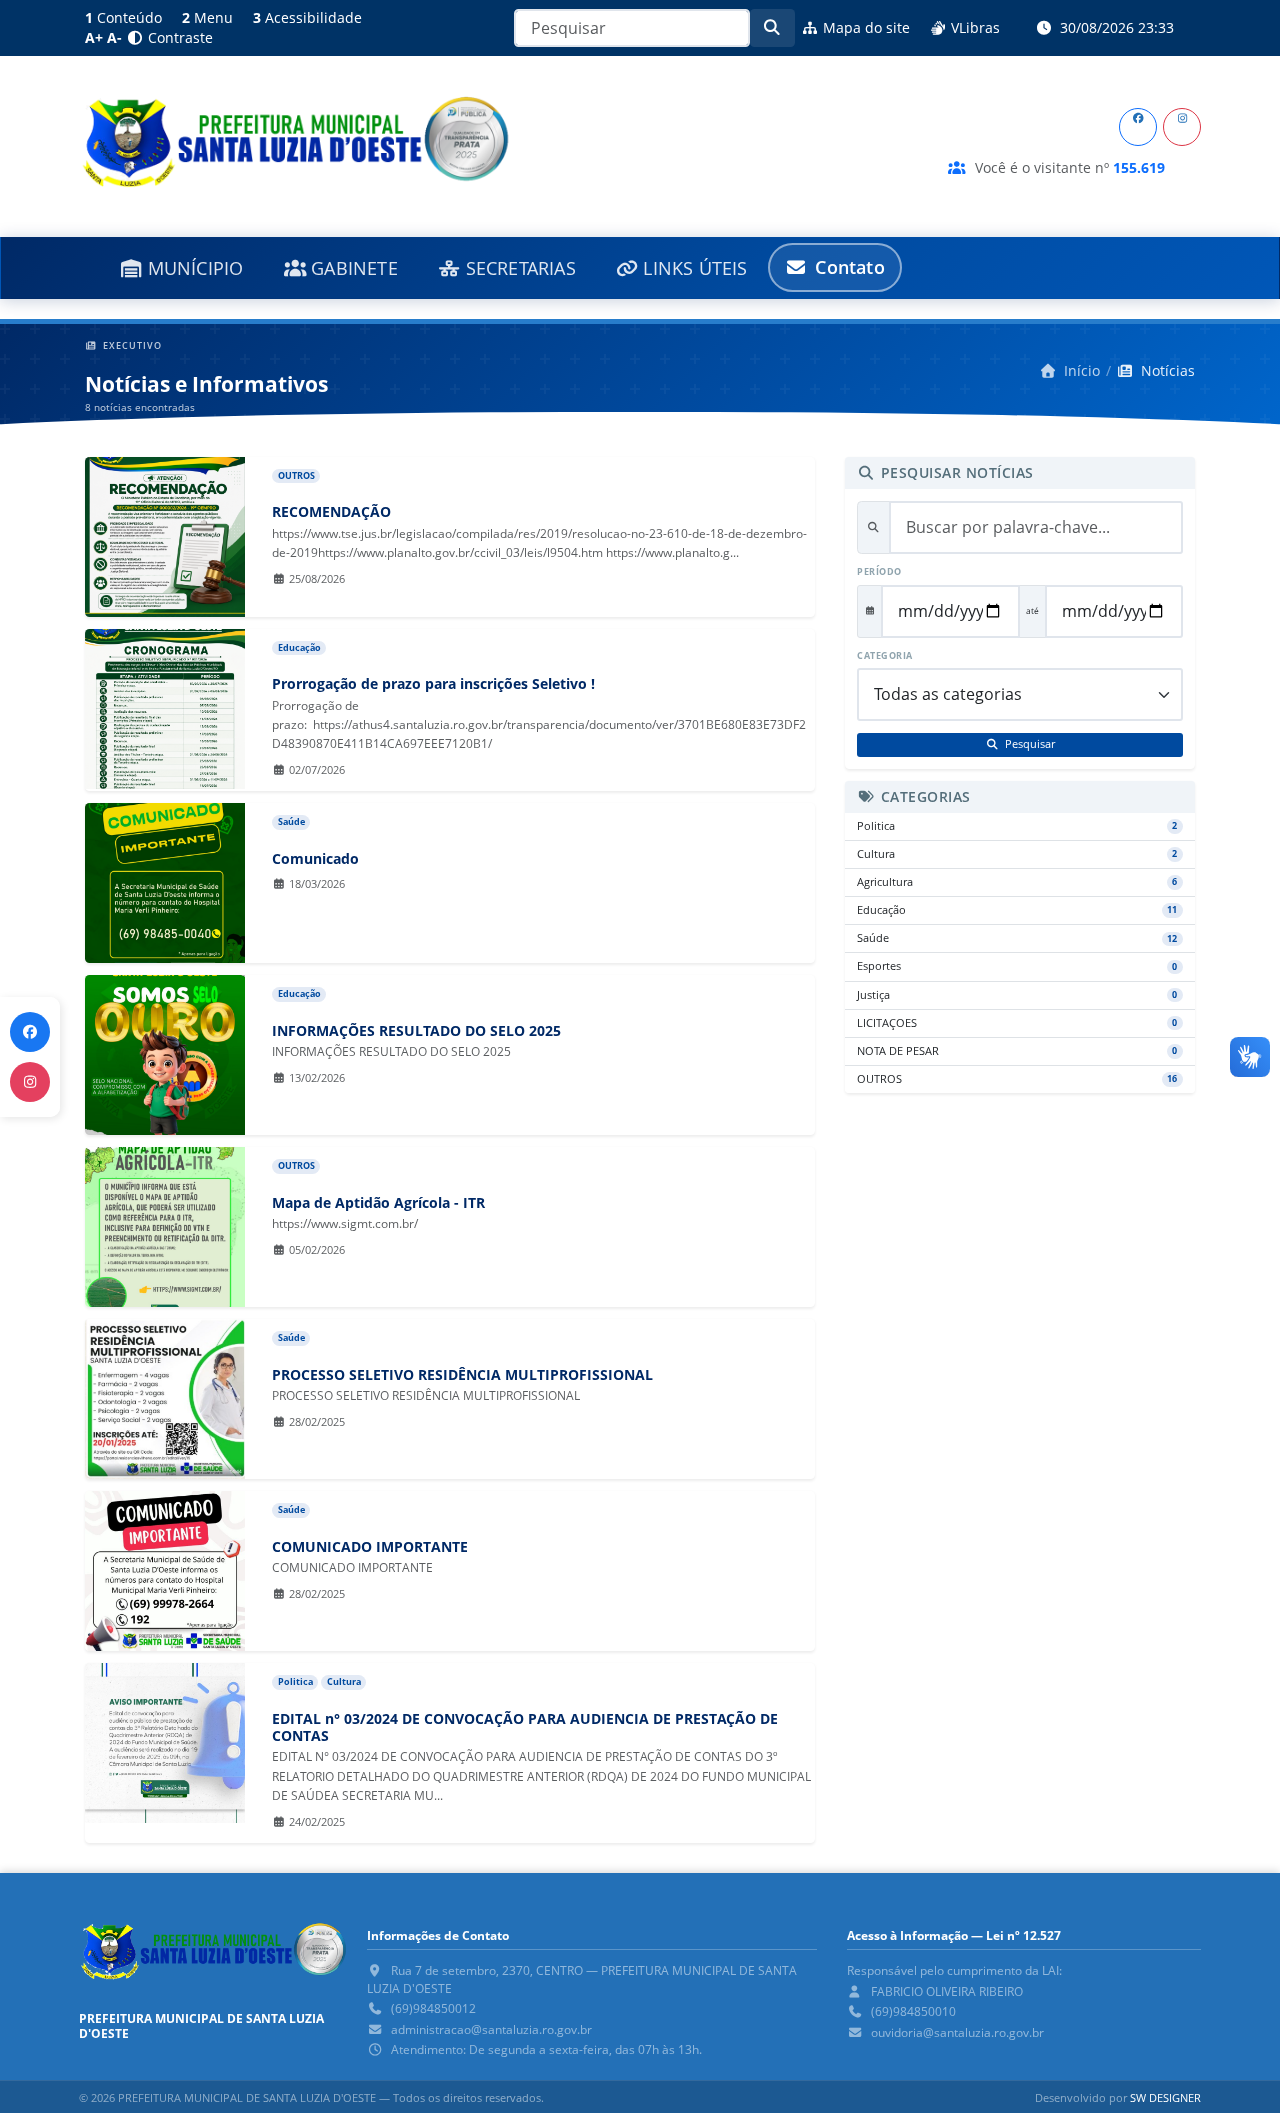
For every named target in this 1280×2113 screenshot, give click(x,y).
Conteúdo (123, 17)
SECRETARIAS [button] (517, 268)
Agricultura (1017, 882)
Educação (1017, 910)
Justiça (1017, 995)
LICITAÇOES (1017, 1023)
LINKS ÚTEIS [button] (692, 268)
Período (879, 572)
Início (1080, 370)
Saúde (1017, 938)
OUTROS (1017, 1079)
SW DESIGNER (1165, 2097)
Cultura (1017, 854)
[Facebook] (1138, 127)
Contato (847, 267)
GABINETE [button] (352, 268)
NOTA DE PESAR (1017, 1051)
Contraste (178, 37)
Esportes (1017, 966)
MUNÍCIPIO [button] (193, 268)
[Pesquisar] (773, 28)
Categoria (885, 656)
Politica (1017, 826)
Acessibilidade (307, 17)
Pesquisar (1028, 744)
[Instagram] (1182, 127)
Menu (207, 17)
